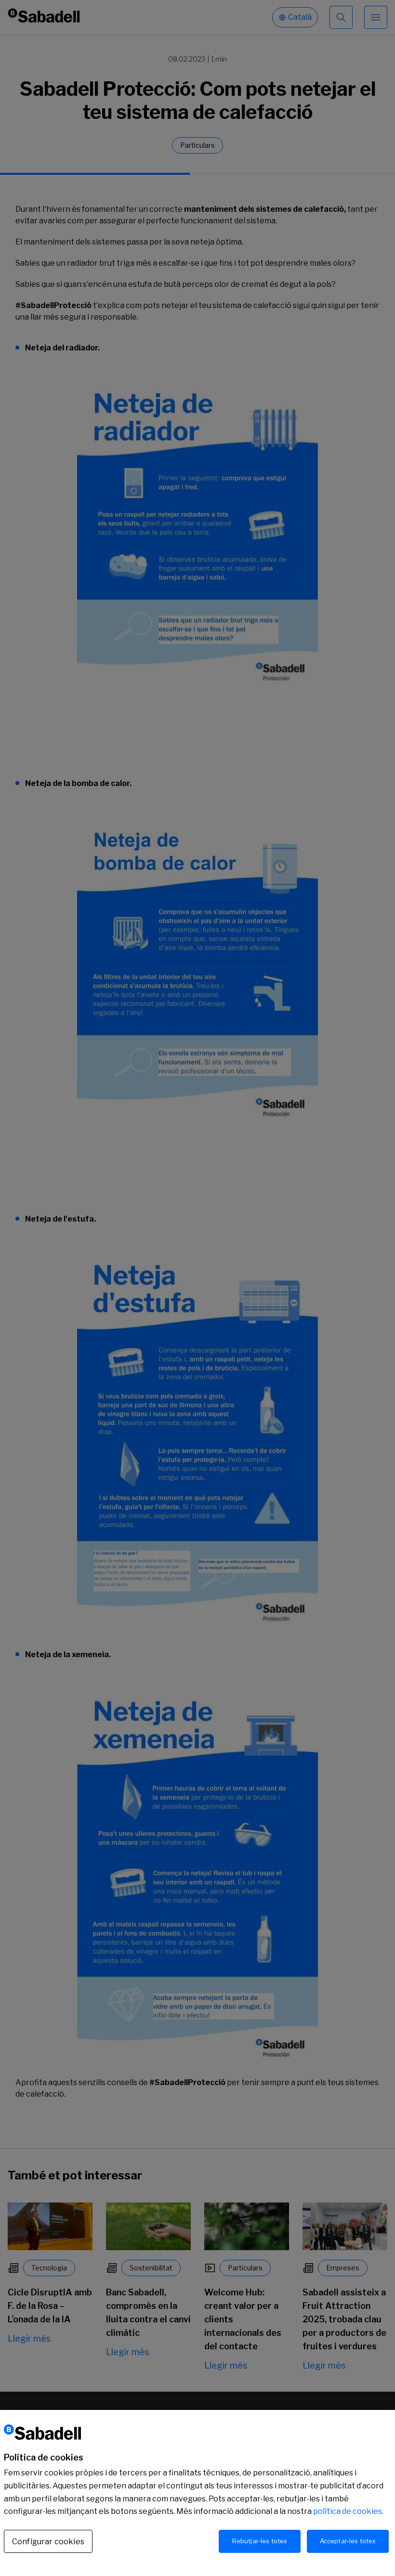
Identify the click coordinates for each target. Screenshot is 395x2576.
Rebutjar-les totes (260, 2541)
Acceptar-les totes (348, 2541)
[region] (197, 2493)
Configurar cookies (48, 2542)
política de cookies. (348, 2511)
